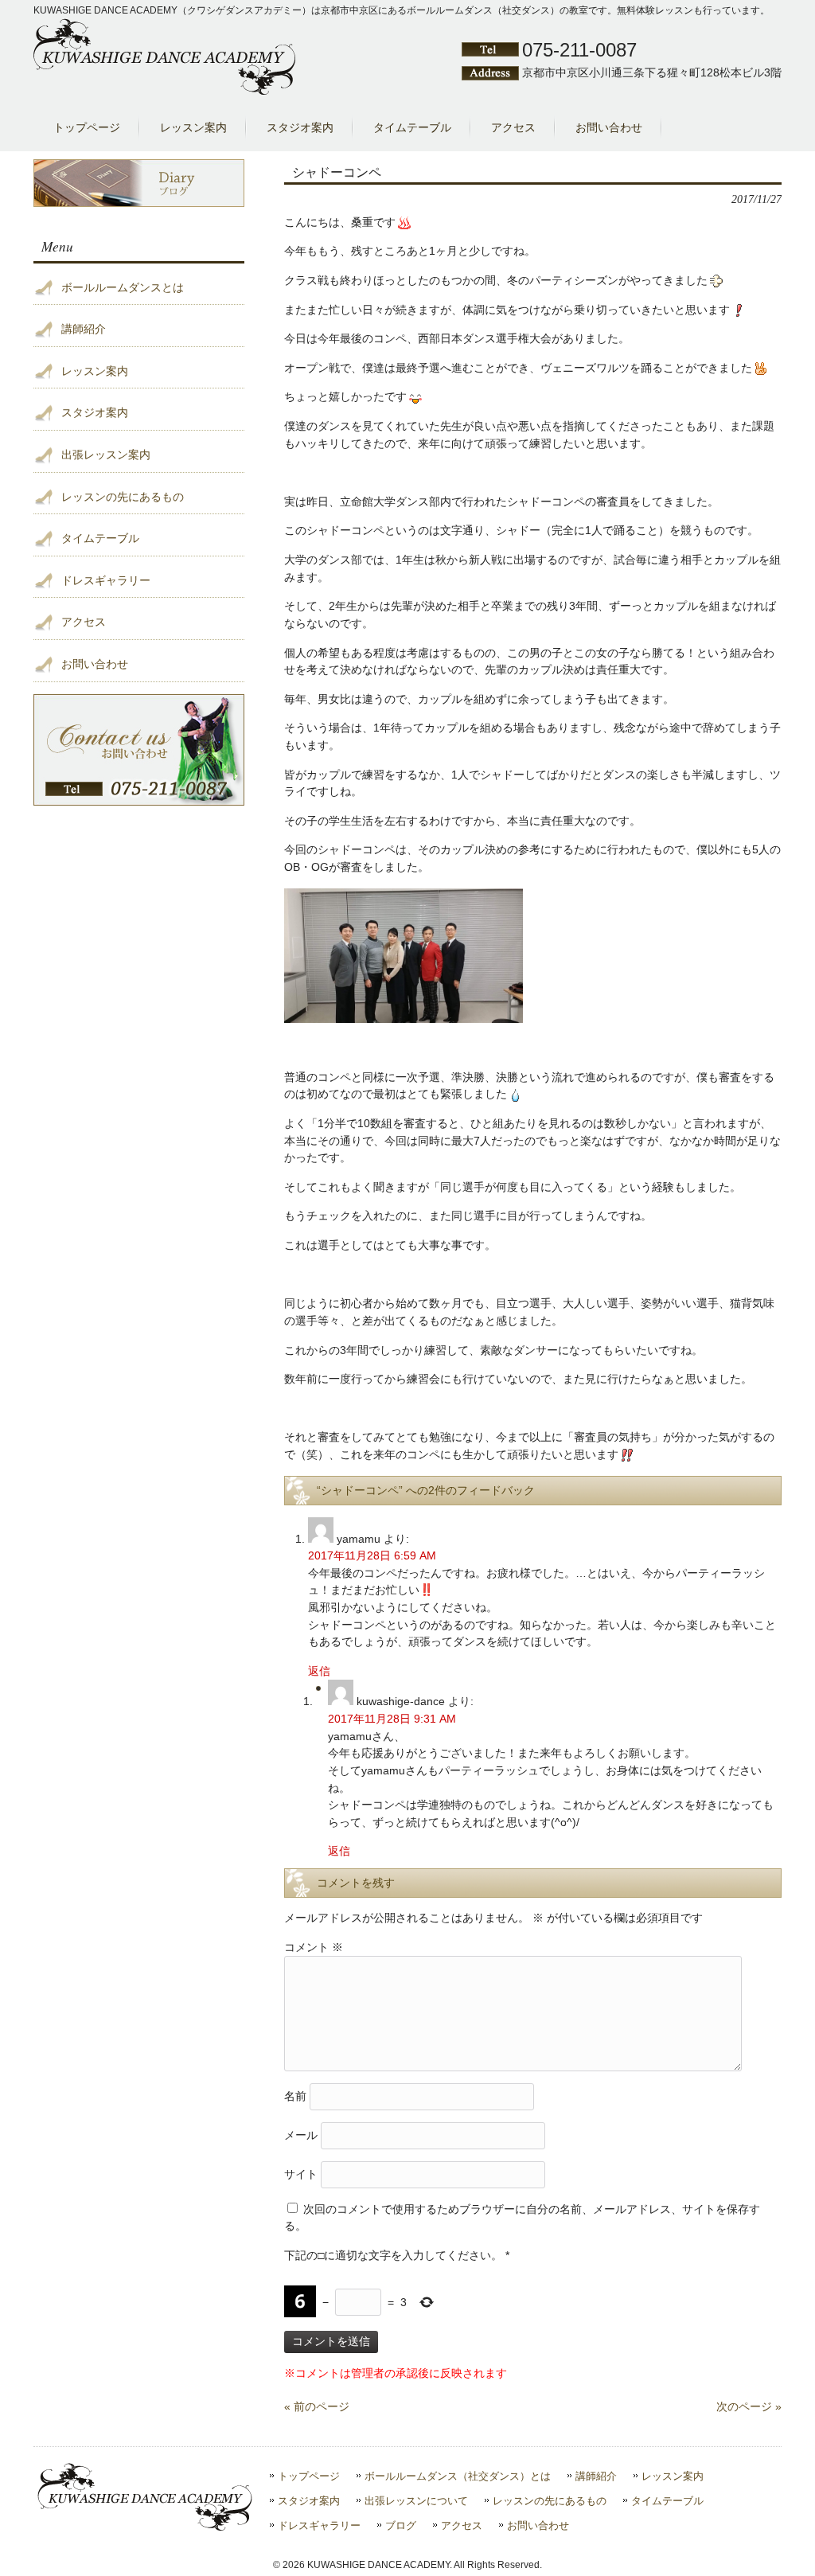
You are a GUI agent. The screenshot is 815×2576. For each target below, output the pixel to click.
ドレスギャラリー (106, 580)
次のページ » (749, 2406)
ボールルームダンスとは (123, 287)
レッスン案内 (95, 371)
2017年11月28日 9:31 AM (392, 1719)
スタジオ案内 (95, 412)
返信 (319, 1671)
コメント (314, 1947)
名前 (295, 2095)
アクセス (84, 622)
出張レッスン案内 (106, 455)
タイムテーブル (100, 538)
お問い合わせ (95, 664)
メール (301, 2134)
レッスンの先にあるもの (123, 497)
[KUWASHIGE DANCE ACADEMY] (165, 92)
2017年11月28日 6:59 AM (372, 1555)
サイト (301, 2173)
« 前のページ (317, 2406)
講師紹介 (84, 329)
